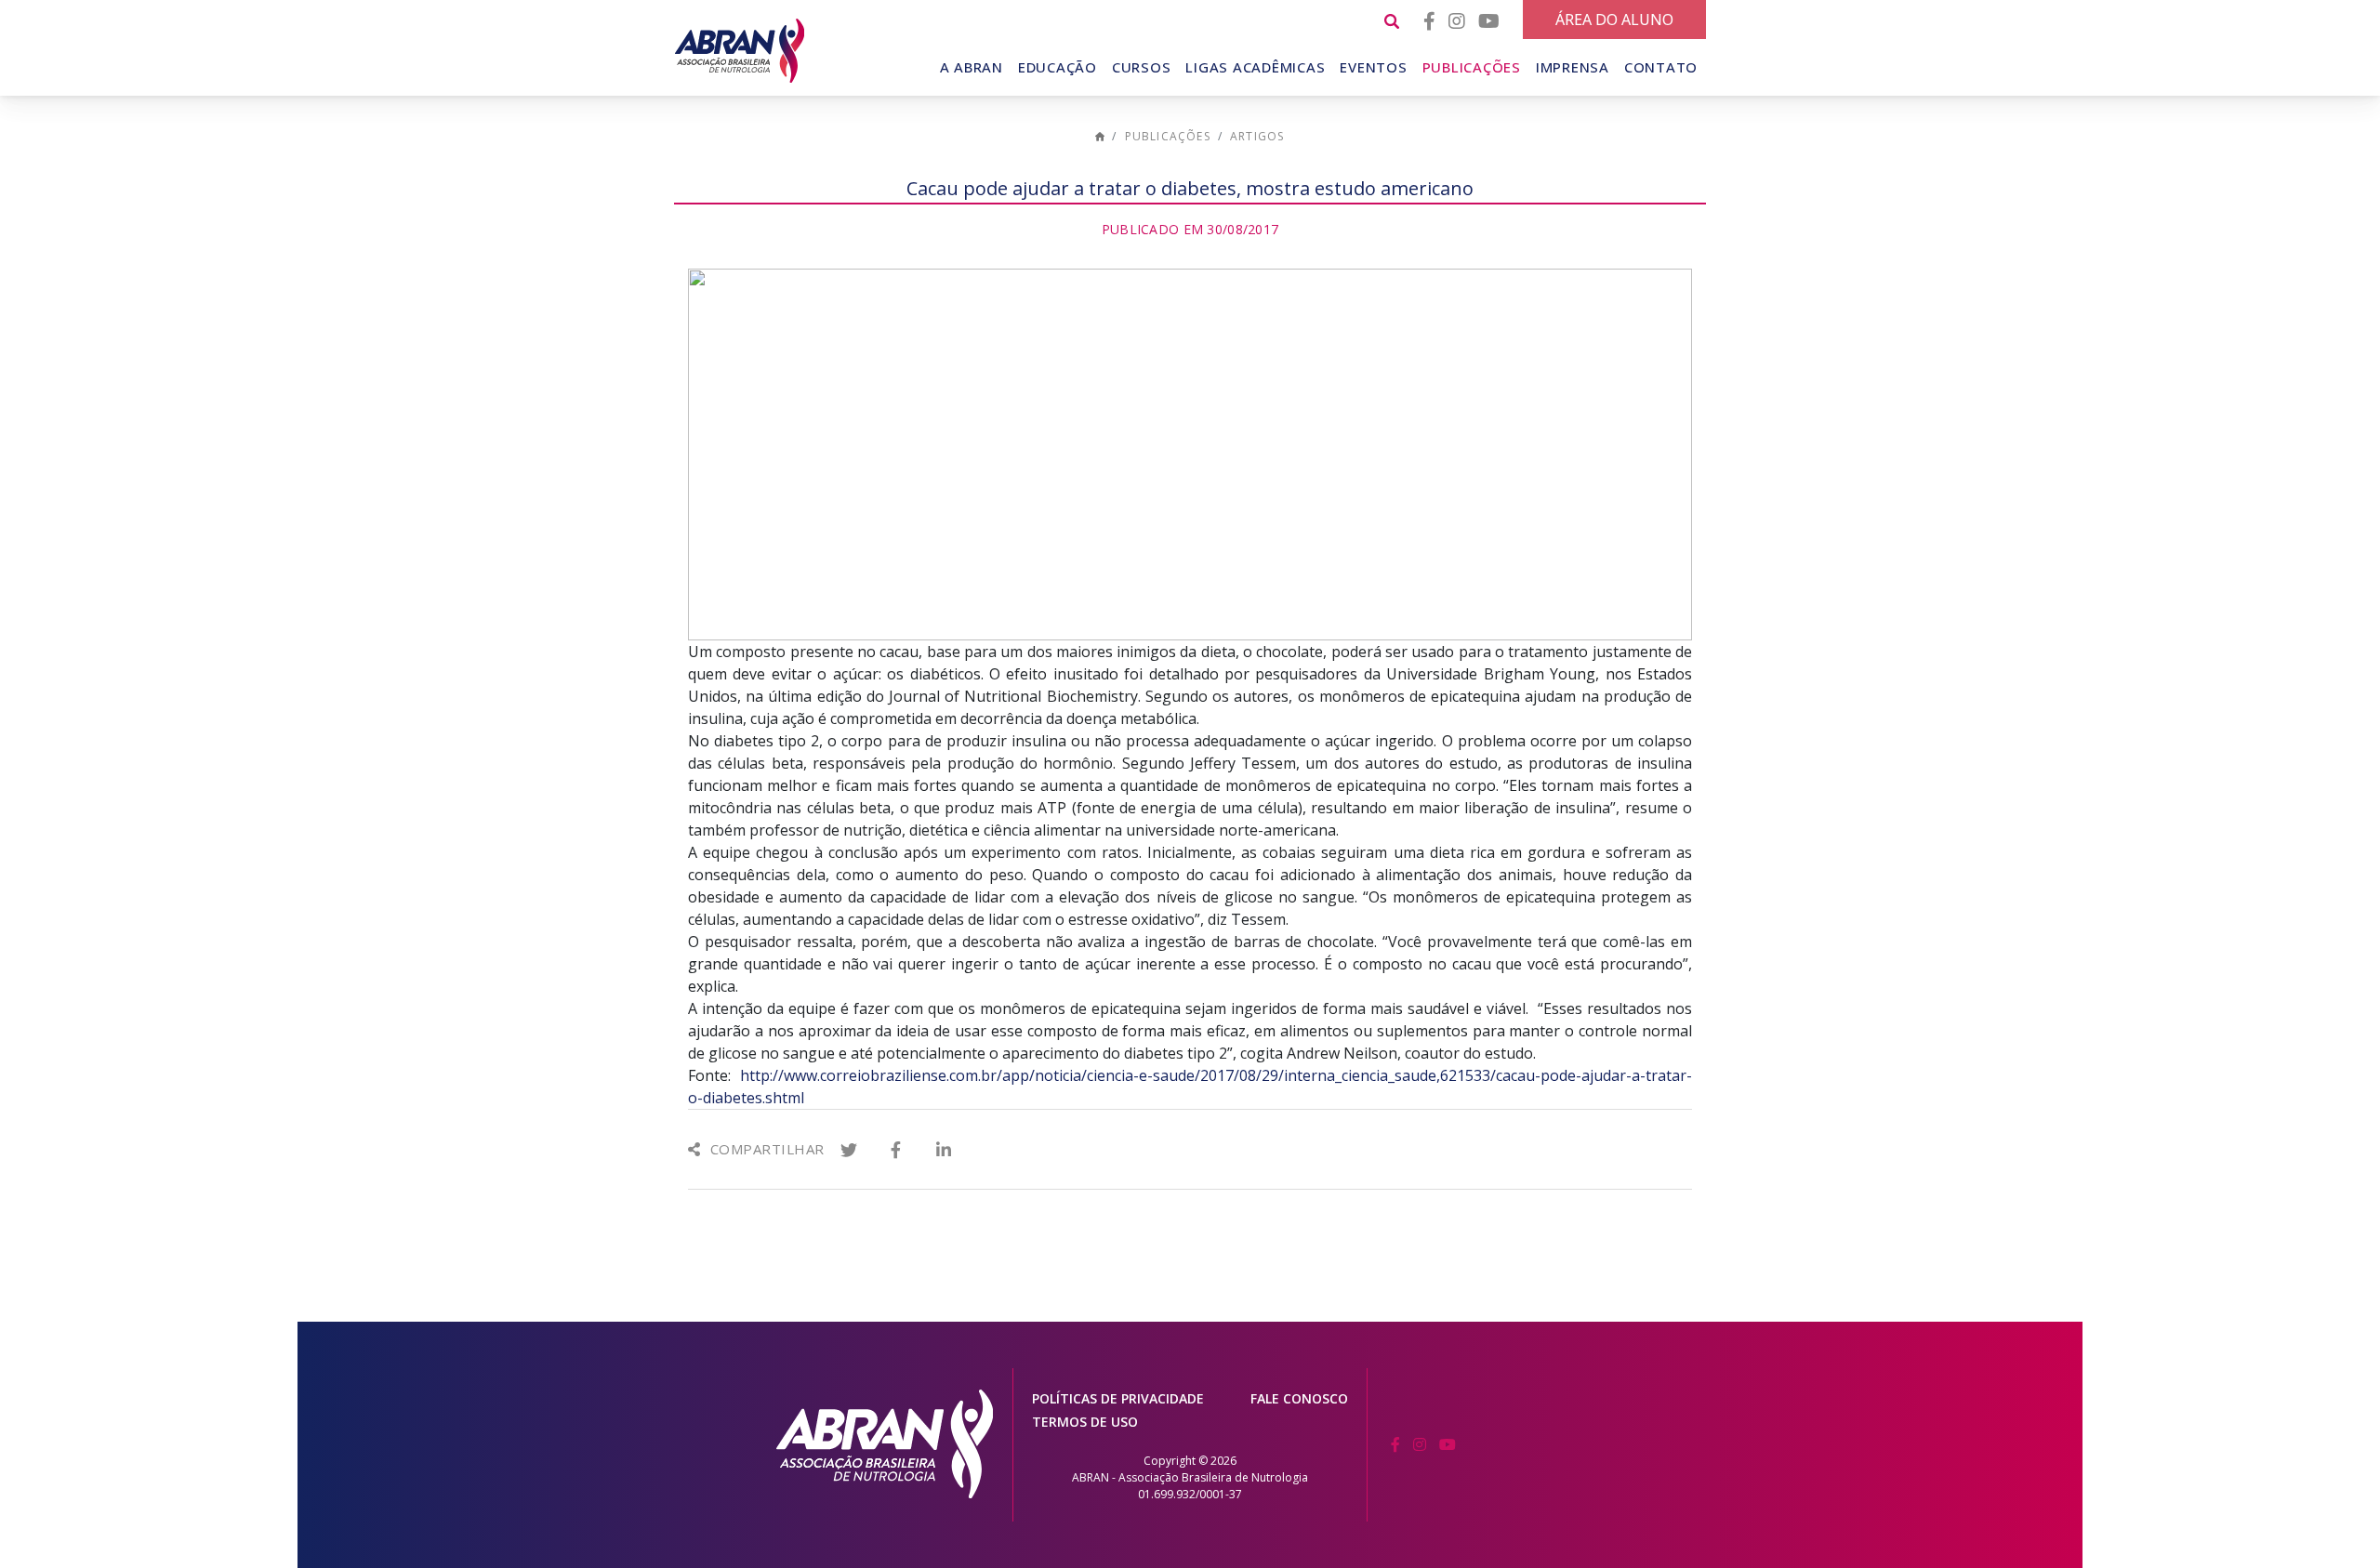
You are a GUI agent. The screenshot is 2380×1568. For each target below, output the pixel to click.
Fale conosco (1299, 1398)
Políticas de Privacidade (1118, 1398)
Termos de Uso (1085, 1422)
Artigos (1257, 136)
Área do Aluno (1614, 20)
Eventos (1373, 67)
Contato (1661, 67)
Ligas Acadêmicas (1255, 67)
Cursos (1142, 67)
